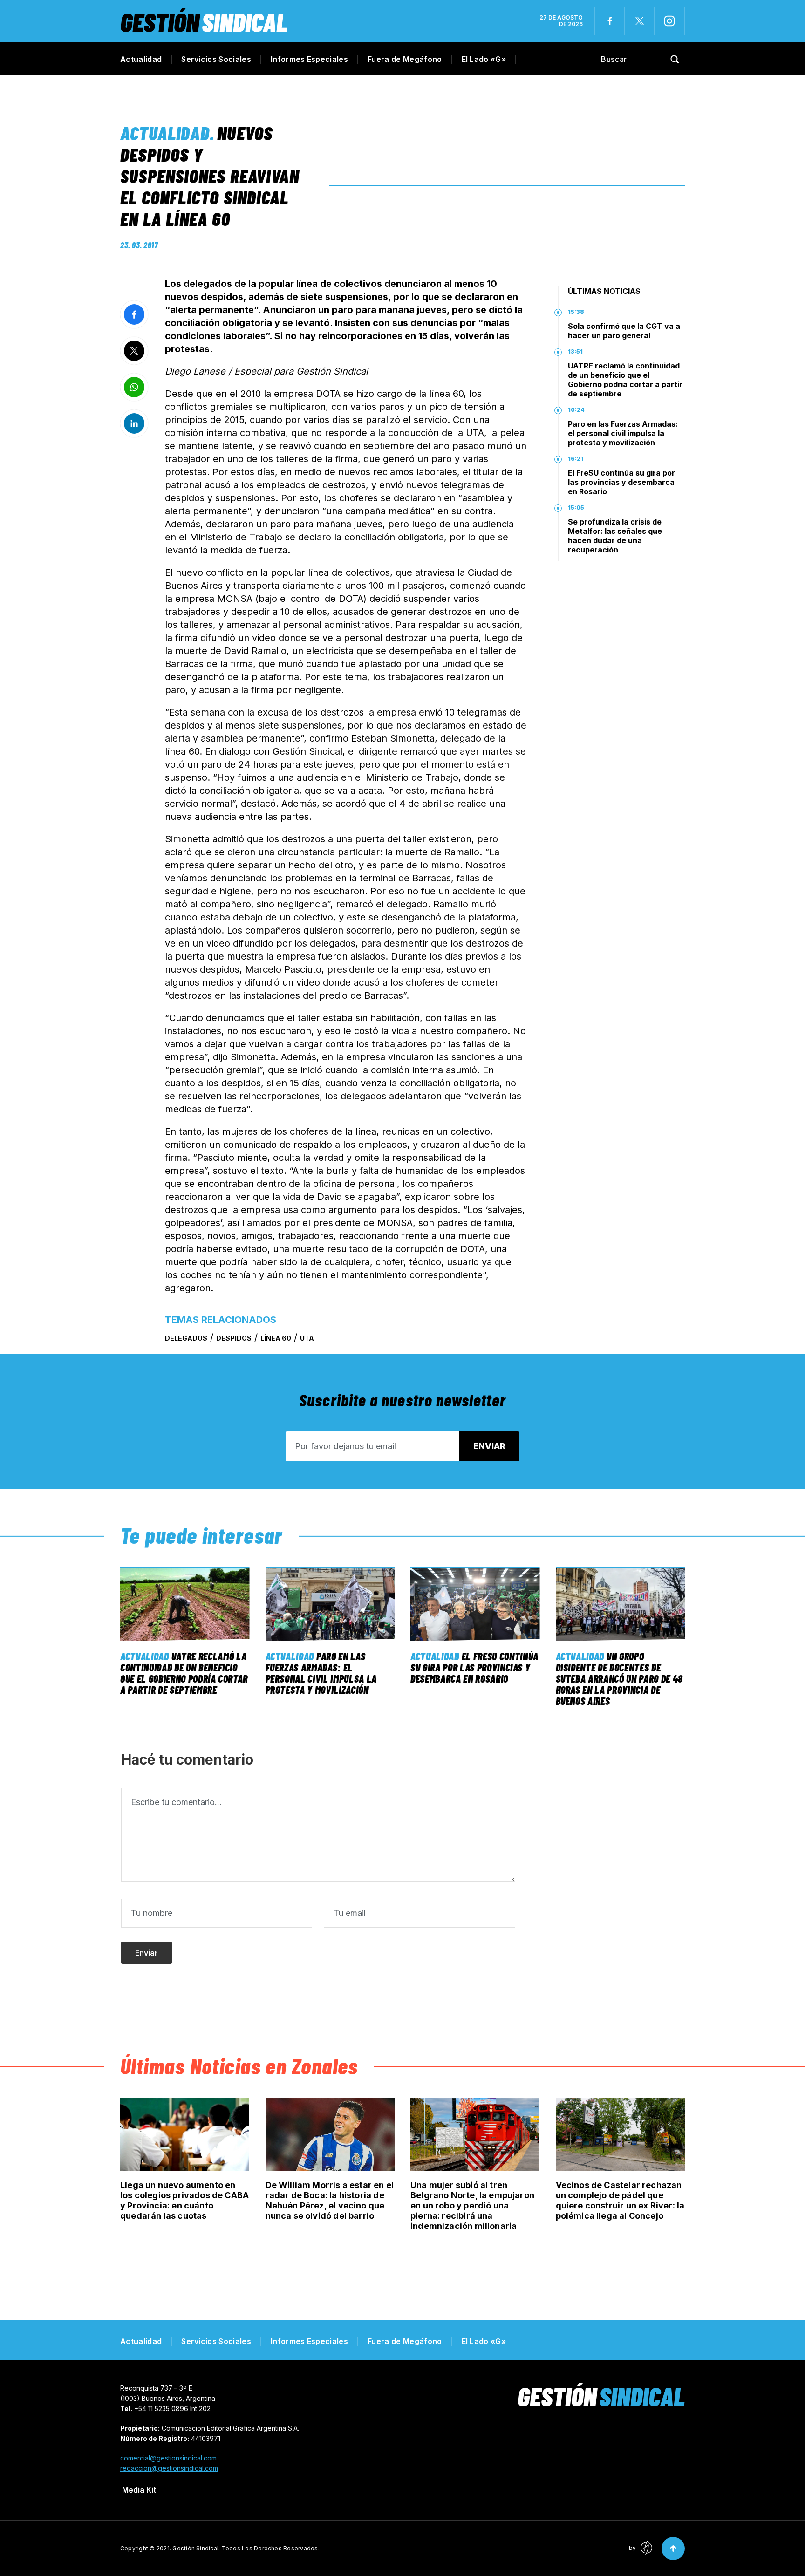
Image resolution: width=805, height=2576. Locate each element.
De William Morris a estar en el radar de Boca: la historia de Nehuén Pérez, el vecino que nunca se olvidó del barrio (330, 2200)
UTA (307, 1338)
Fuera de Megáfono (405, 59)
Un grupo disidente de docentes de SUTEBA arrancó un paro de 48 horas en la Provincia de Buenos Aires (619, 1678)
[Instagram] (669, 21)
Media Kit (139, 2490)
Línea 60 (276, 1338)
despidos (234, 1338)
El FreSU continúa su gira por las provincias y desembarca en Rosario (621, 482)
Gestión (204, 22)
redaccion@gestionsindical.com (169, 2468)
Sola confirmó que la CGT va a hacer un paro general (624, 331)
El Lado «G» (484, 59)
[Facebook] (610, 21)
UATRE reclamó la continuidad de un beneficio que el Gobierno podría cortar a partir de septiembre (625, 380)
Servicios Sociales (216, 59)
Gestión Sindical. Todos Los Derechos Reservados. (246, 2548)
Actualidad (141, 59)
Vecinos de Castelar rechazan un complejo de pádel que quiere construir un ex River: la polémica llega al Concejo (620, 2200)
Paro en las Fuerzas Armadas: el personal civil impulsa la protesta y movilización (623, 433)
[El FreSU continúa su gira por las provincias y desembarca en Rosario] (475, 1604)
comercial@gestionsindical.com (168, 2458)
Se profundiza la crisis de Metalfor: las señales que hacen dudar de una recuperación (615, 536)
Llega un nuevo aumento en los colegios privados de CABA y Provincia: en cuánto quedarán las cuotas (184, 2200)
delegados (186, 1338)
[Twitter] (640, 21)
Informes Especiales (309, 59)
